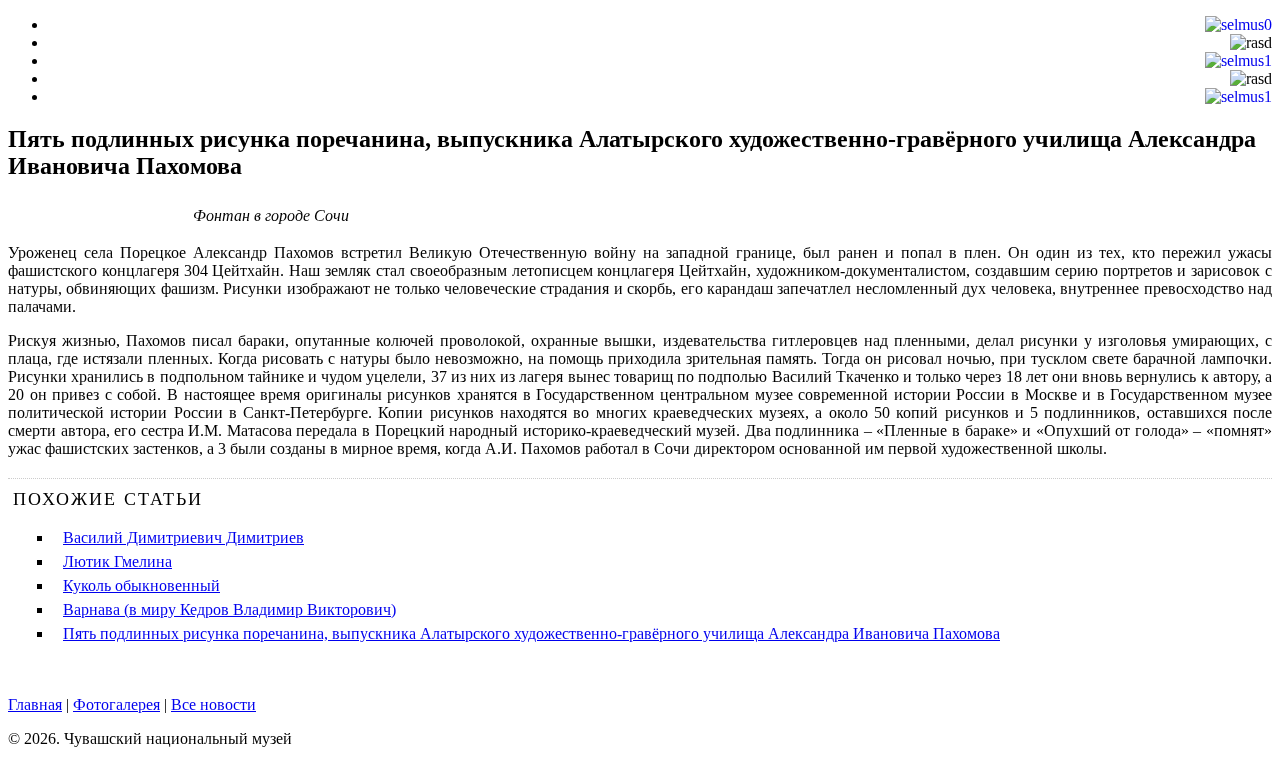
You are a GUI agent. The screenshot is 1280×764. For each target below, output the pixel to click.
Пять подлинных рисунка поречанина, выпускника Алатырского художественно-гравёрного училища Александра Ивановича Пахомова (531, 633)
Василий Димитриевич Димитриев (183, 537)
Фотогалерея (116, 704)
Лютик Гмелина (117, 561)
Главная (35, 704)
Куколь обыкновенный (141, 585)
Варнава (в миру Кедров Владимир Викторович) (229, 609)
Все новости (213, 704)
